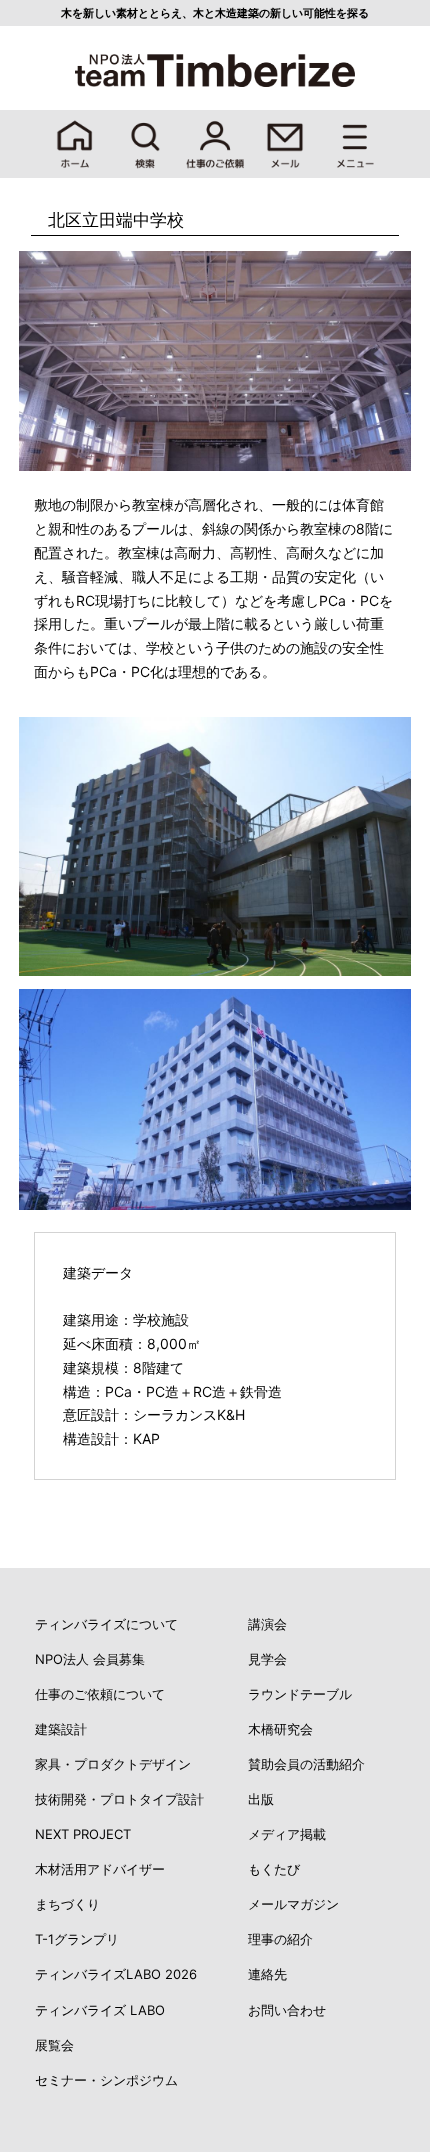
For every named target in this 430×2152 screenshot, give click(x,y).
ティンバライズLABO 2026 (116, 1974)
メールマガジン (293, 1904)
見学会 (267, 1659)
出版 (261, 1799)
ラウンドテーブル (300, 1694)
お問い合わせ (287, 2010)
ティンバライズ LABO (100, 2010)
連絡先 (267, 1974)
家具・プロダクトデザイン (113, 1764)
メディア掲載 (287, 1834)
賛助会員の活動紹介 (306, 1764)
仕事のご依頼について (100, 1694)
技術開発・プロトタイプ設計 (119, 1799)
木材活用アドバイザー (100, 1869)
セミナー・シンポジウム (106, 2080)
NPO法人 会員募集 (90, 1659)
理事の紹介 (280, 1939)
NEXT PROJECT (83, 1834)
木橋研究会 (280, 1729)
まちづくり (67, 1904)
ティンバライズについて (106, 1624)
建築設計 (61, 1729)
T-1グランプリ (77, 1939)
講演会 (267, 1624)
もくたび (274, 1869)
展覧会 (54, 2045)
